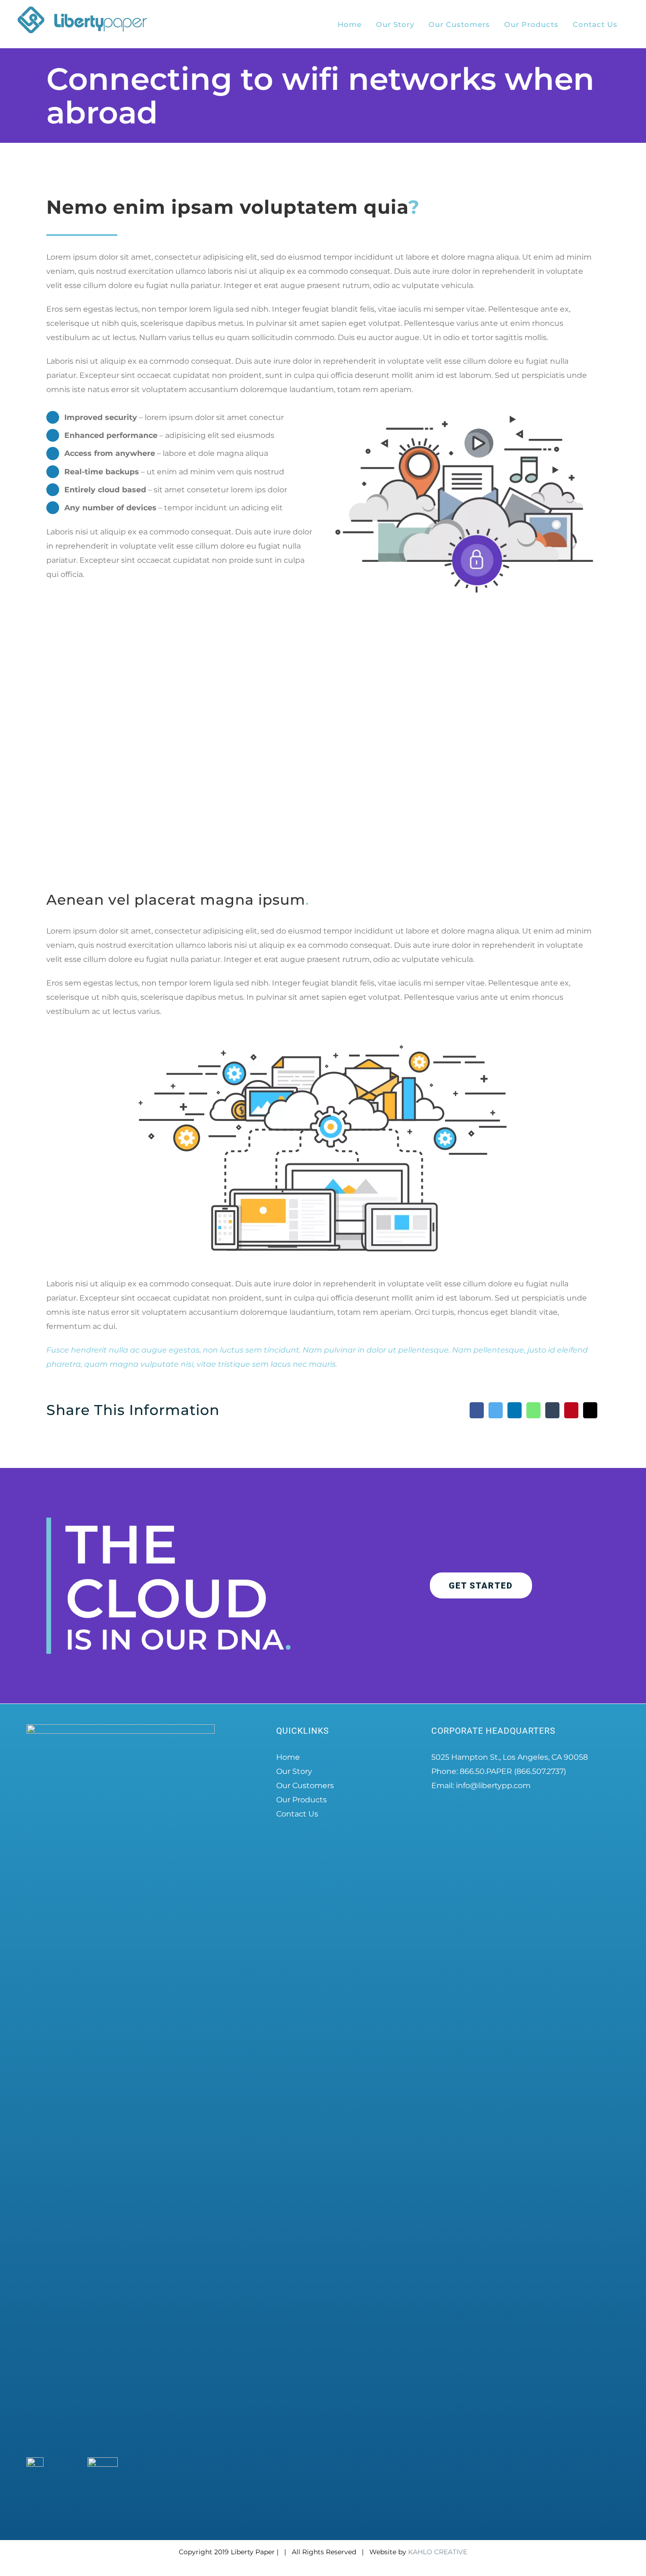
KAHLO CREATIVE (438, 2552)
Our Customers (305, 1786)
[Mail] (590, 1410)
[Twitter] (496, 1410)
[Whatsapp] (533, 1410)
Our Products (301, 1800)
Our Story (294, 1771)
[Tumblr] (552, 1410)
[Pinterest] (571, 1410)
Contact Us (297, 1814)
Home (288, 1757)
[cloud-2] (464, 413)
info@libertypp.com (493, 1786)
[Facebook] (477, 1410)
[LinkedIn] (515, 1410)
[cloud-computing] (323, 1043)
